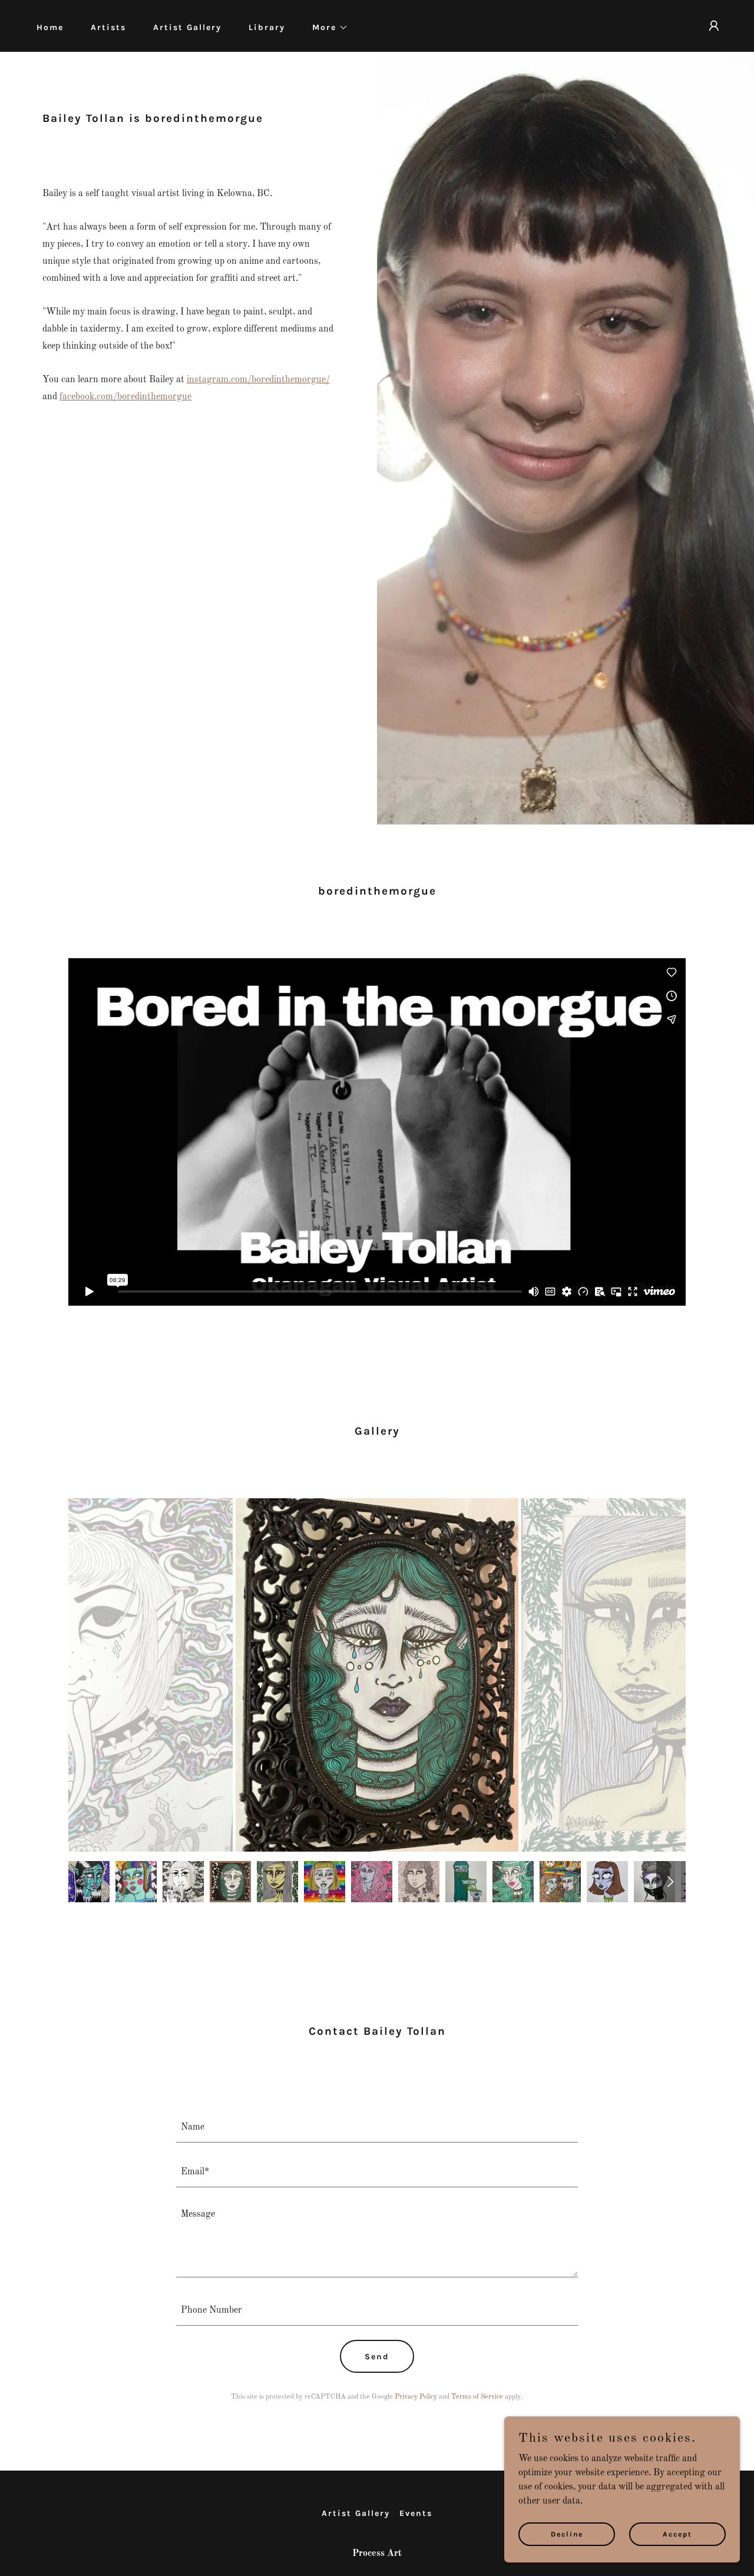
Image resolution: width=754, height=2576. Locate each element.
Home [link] (50, 27)
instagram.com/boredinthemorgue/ (258, 380)
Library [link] (267, 27)
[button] (326, 28)
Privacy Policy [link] (416, 2397)
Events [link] (416, 2513)
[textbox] (377, 2127)
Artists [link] (108, 27)
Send (377, 2357)
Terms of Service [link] (477, 2397)
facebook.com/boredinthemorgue (125, 397)
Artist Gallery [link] (187, 27)
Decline (567, 2534)
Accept (677, 2534)
